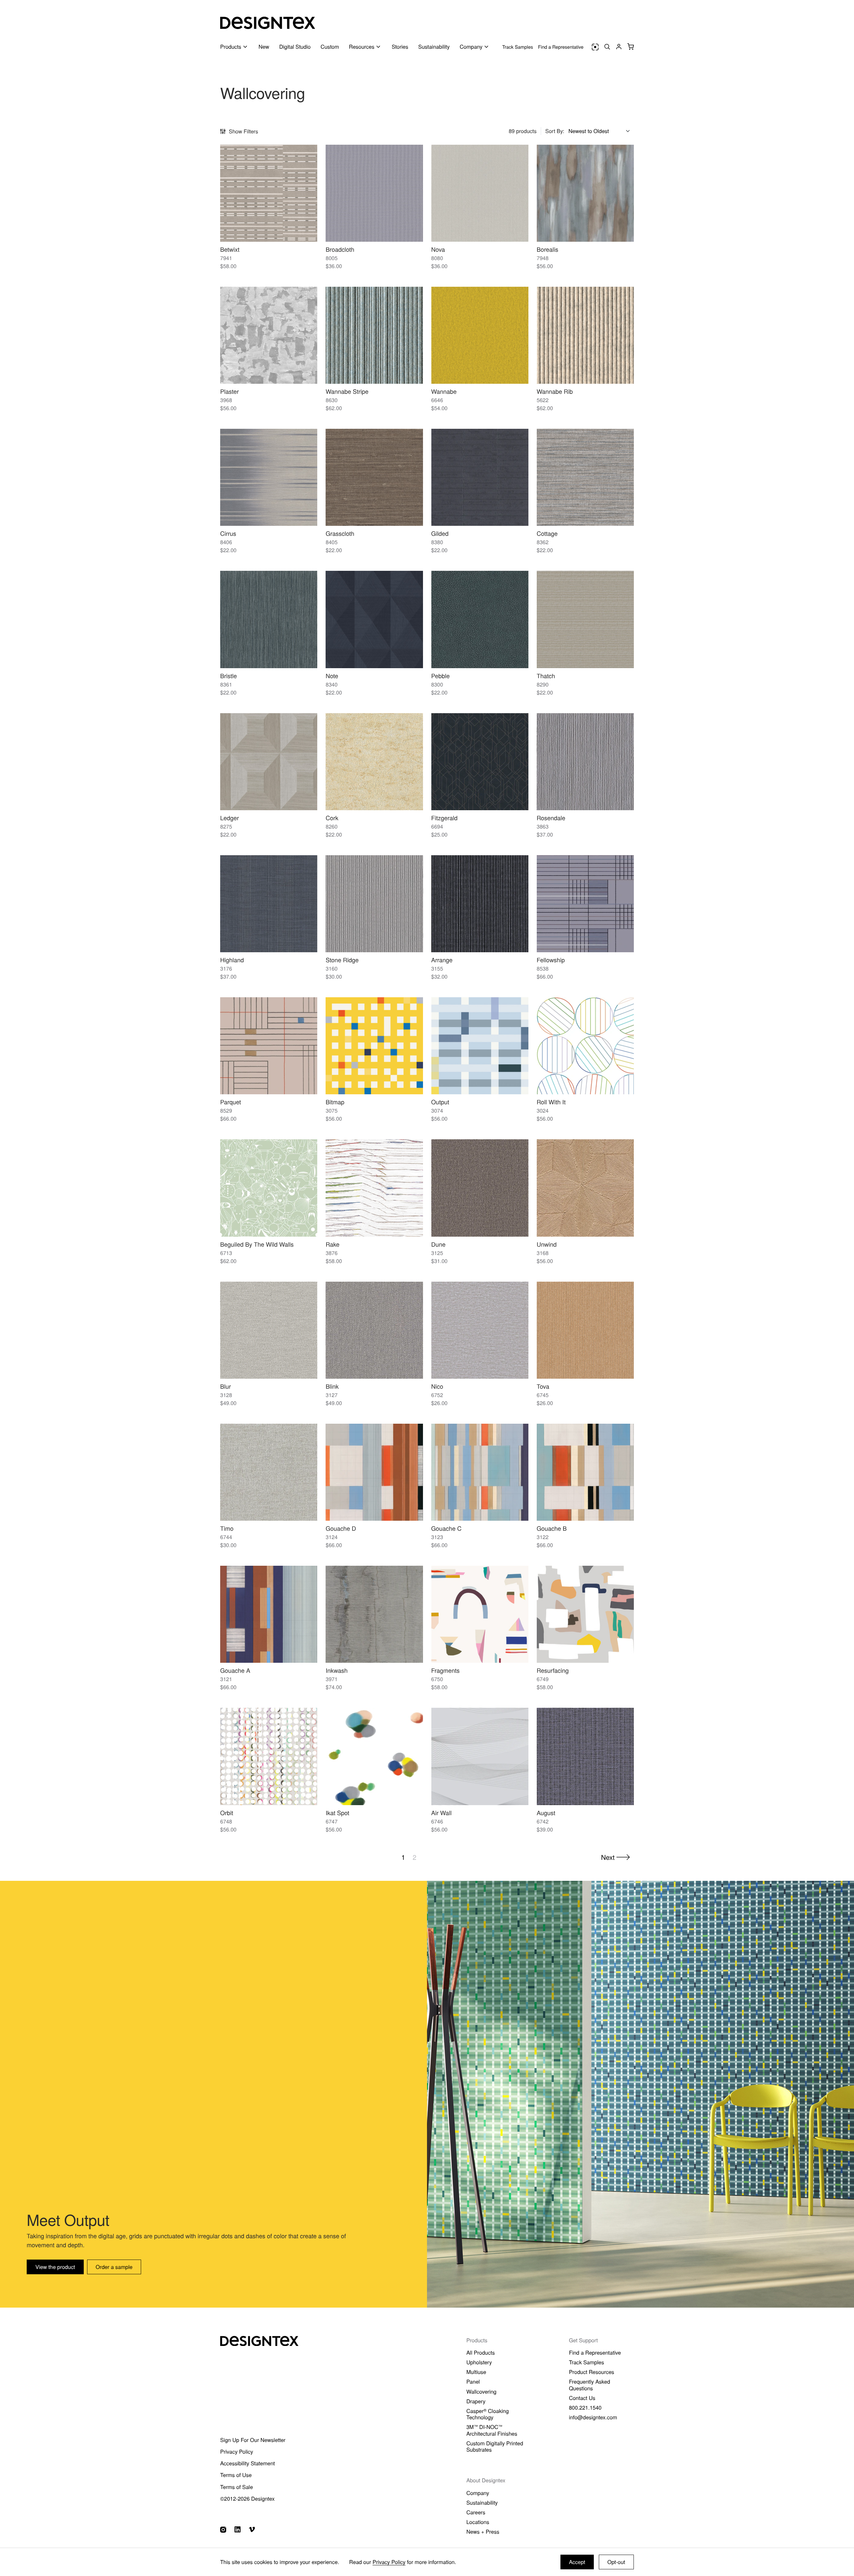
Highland (232, 960)
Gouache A (235, 1670)
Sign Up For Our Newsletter (253, 2440)
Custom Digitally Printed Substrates (495, 2446)
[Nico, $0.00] (480, 1330)
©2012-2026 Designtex (247, 2498)
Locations (478, 2522)
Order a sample (114, 2267)
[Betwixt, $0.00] (269, 193)
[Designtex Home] (268, 23)
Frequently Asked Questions (589, 2385)
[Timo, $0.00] (269, 1472)
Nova (438, 249)
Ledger (230, 818)
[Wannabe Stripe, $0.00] (374, 335)
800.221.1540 (585, 2407)
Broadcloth (340, 249)
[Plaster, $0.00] (269, 335)
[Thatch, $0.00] (585, 619)
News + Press (483, 2531)
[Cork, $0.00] (374, 762)
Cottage (547, 533)
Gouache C (447, 1528)
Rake (332, 1244)
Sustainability (434, 47)
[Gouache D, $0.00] (374, 1472)
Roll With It (551, 1102)
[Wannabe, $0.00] (480, 335)
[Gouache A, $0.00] (269, 1614)
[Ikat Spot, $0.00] (374, 1756)
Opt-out (616, 2562)
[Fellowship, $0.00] (585, 904)
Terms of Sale (237, 2487)
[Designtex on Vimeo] (252, 2529)
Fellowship (551, 960)
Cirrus (228, 533)
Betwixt (230, 249)
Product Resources (591, 2372)
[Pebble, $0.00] (480, 619)
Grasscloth (340, 533)
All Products (481, 2352)
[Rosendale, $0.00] (585, 762)
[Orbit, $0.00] (269, 1756)
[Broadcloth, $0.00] (374, 193)
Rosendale (551, 818)
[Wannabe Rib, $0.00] (585, 335)
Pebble (441, 676)
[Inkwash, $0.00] (374, 1614)
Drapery (476, 2401)
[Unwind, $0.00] (585, 1188)
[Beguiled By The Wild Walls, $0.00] (269, 1188)
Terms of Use (236, 2475)
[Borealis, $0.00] (585, 193)
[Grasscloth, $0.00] (374, 477)
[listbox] (601, 131)
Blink (332, 1386)
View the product (55, 2267)
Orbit (227, 1813)
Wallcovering (481, 2391)
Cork (332, 818)
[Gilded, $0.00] (480, 477)
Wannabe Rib (555, 391)
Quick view (269, 231)
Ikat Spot (337, 1813)
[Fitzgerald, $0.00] (480, 762)
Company (478, 2493)
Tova (543, 1386)
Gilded (440, 533)
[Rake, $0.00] (374, 1188)
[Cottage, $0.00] (585, 477)
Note (332, 676)
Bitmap (335, 1102)
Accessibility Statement (248, 2463)
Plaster (230, 391)
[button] (630, 47)
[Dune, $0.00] (480, 1188)
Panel (473, 2381)
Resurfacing (553, 1670)
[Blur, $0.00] (269, 1330)
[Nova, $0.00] (480, 193)
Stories (400, 47)
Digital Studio (295, 47)
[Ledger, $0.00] (269, 762)
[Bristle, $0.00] (269, 619)
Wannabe (444, 391)
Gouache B (552, 1528)
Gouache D (341, 1528)
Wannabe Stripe (347, 391)
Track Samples (518, 47)
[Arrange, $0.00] (480, 904)
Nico (437, 1386)
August (546, 1813)
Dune (439, 1244)
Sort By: (555, 131)
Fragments (446, 1670)
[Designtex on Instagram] (223, 2530)
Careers (476, 2512)
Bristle (229, 676)
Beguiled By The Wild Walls (257, 1244)
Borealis (548, 249)
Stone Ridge (342, 960)
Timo (227, 1528)
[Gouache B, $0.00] (585, 1472)
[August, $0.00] (585, 1756)
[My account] (619, 47)
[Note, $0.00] (374, 619)
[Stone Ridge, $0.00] (374, 904)
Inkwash (337, 1670)
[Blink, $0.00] (374, 1330)
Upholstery (479, 2362)
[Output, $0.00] (480, 1046)
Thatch (546, 676)
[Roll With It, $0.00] (585, 1046)
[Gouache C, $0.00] (480, 1472)
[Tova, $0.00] (585, 1330)
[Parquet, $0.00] (269, 1046)
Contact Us (582, 2398)
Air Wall (442, 1813)
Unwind (547, 1244)
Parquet (231, 1102)
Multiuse (476, 2372)
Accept (577, 2562)
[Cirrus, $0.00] (269, 477)
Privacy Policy (389, 2562)
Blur (226, 1386)
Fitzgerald (445, 818)
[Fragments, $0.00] (480, 1614)
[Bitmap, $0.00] (374, 1046)
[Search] (607, 47)
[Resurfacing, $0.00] (585, 1614)
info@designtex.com (593, 2417)
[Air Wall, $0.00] (480, 1756)
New (264, 47)
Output (440, 1102)
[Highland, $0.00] (269, 904)
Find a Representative (561, 47)
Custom (330, 47)
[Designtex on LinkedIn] (238, 2529)
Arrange (442, 960)
